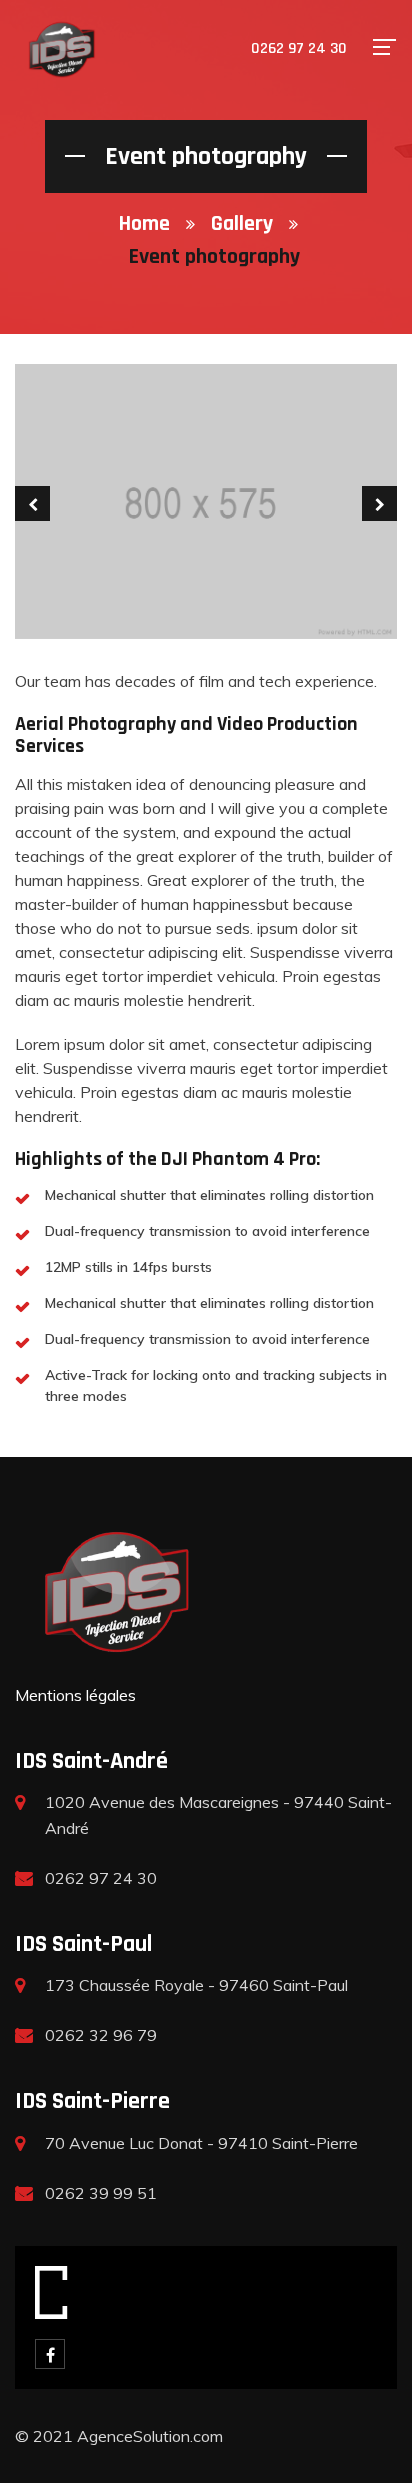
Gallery (242, 224)
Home (144, 224)
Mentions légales (75, 1695)
